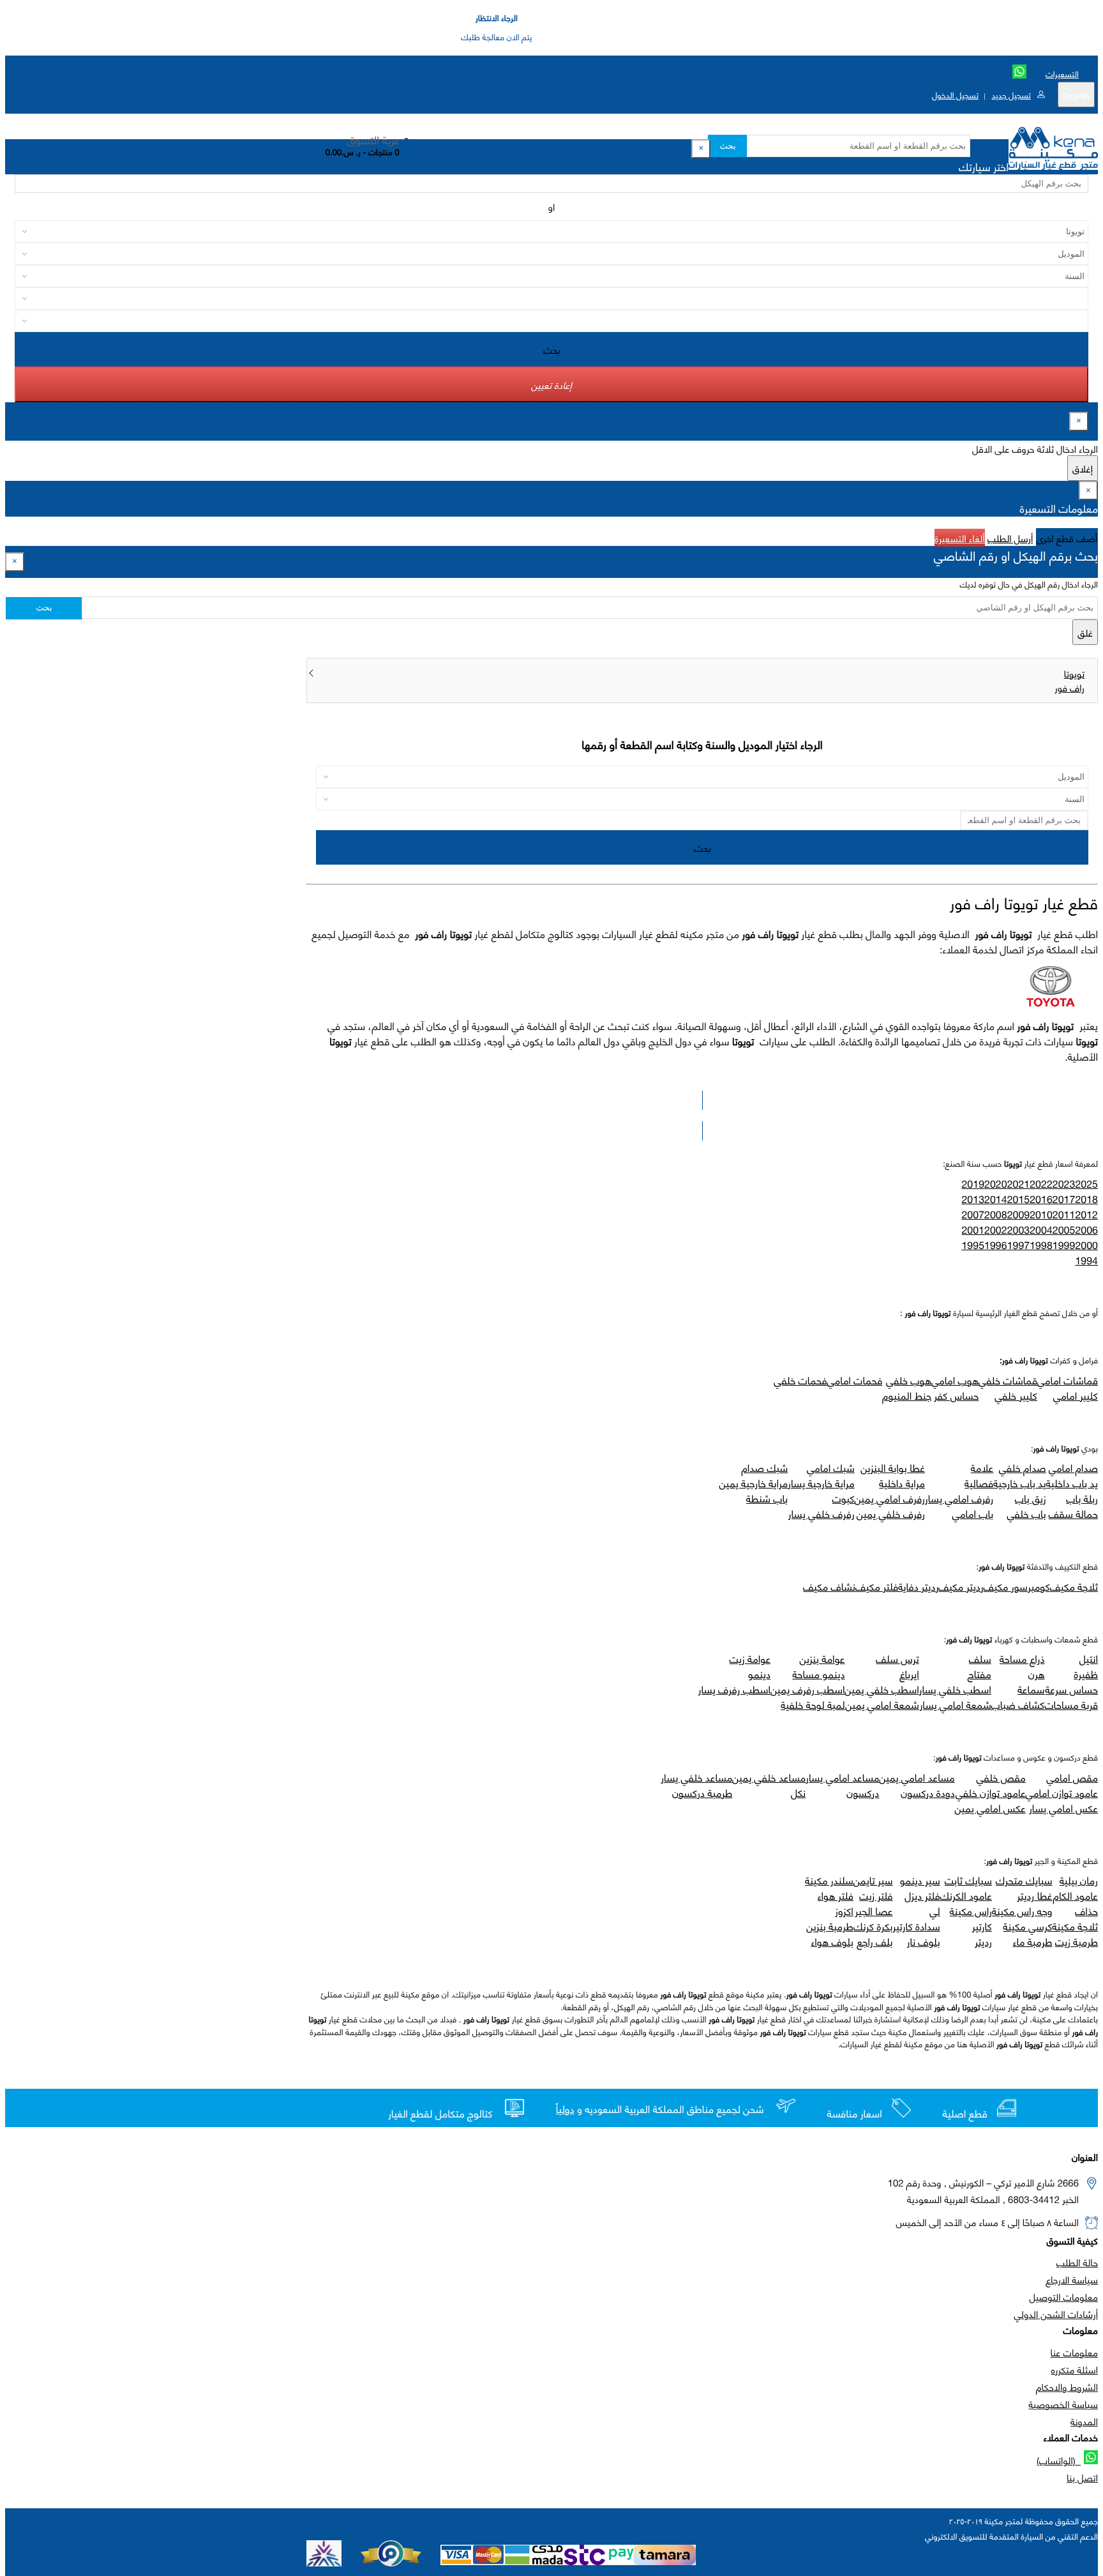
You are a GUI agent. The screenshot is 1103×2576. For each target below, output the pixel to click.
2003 (1019, 1230)
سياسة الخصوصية (1063, 2404)
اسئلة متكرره (1075, 2369)
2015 (1019, 1199)
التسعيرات (1062, 73)
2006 (1086, 1230)
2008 (996, 1214)
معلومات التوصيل (1064, 2296)
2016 (1041, 1199)
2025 (1086, 1184)
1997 (1019, 1245)
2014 (996, 1199)
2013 (973, 1199)
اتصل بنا (1082, 2477)
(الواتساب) (1059, 2460)
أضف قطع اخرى (1067, 538)
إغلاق (1083, 468)
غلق (1085, 632)
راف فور (1069, 687)
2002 (996, 1230)
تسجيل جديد (1011, 95)
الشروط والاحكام (1067, 2386)
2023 (1064, 1184)
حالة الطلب (1077, 2262)
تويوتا (1074, 673)
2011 (1064, 1214)
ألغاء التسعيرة (960, 538)
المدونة (1084, 2421)
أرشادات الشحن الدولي (1056, 2314)
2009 (1019, 1214)
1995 (973, 1245)
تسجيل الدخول (955, 95)
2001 (973, 1230)
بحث (727, 146)
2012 (1086, 1214)
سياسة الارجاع (1072, 2279)
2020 (996, 1184)
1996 (996, 1245)
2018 (1086, 1199)
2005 (1064, 1230)
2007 (973, 1214)
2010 (1041, 1214)
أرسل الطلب (1010, 538)
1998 (1041, 1245)
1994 (1086, 1260)
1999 (1064, 1245)
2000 (1086, 1245)
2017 (1064, 1199)
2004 (1041, 1230)
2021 (1019, 1184)
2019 (973, 1184)
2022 (1041, 1184)
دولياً (565, 2109)
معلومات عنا (1074, 2352)
